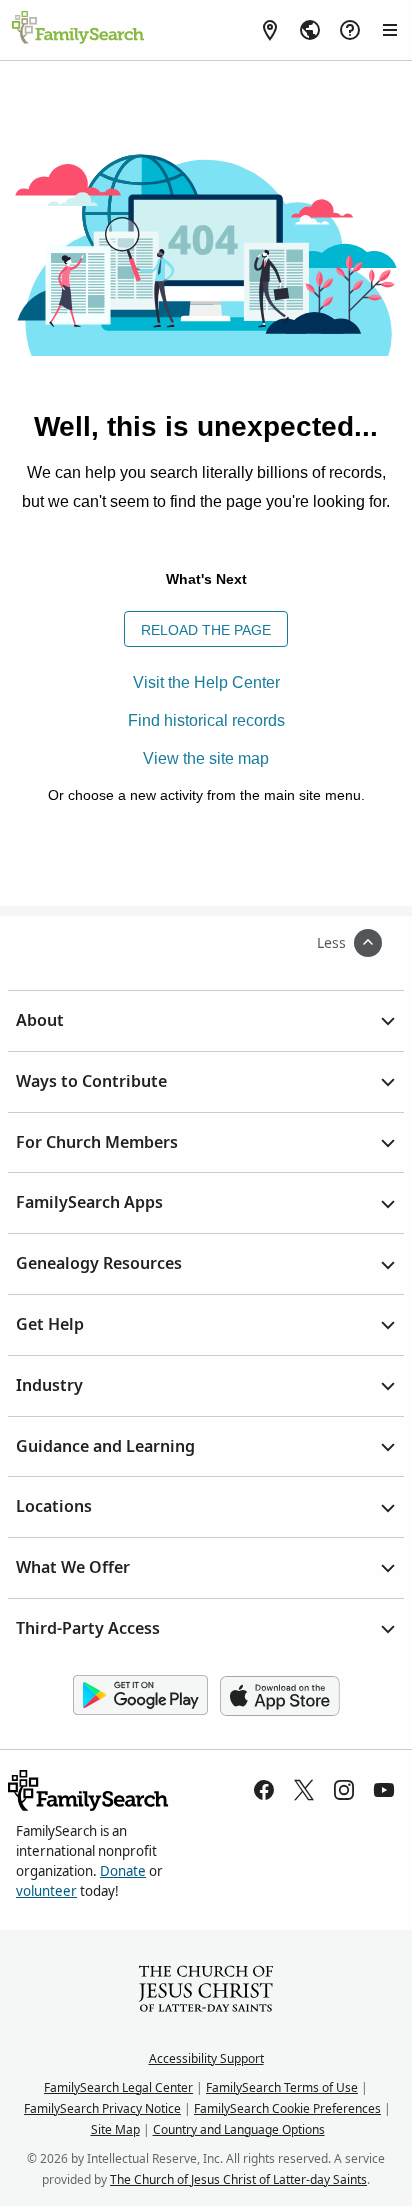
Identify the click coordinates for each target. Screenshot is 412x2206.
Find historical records (206, 720)
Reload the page (206, 630)
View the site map (206, 758)
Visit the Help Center (206, 682)
